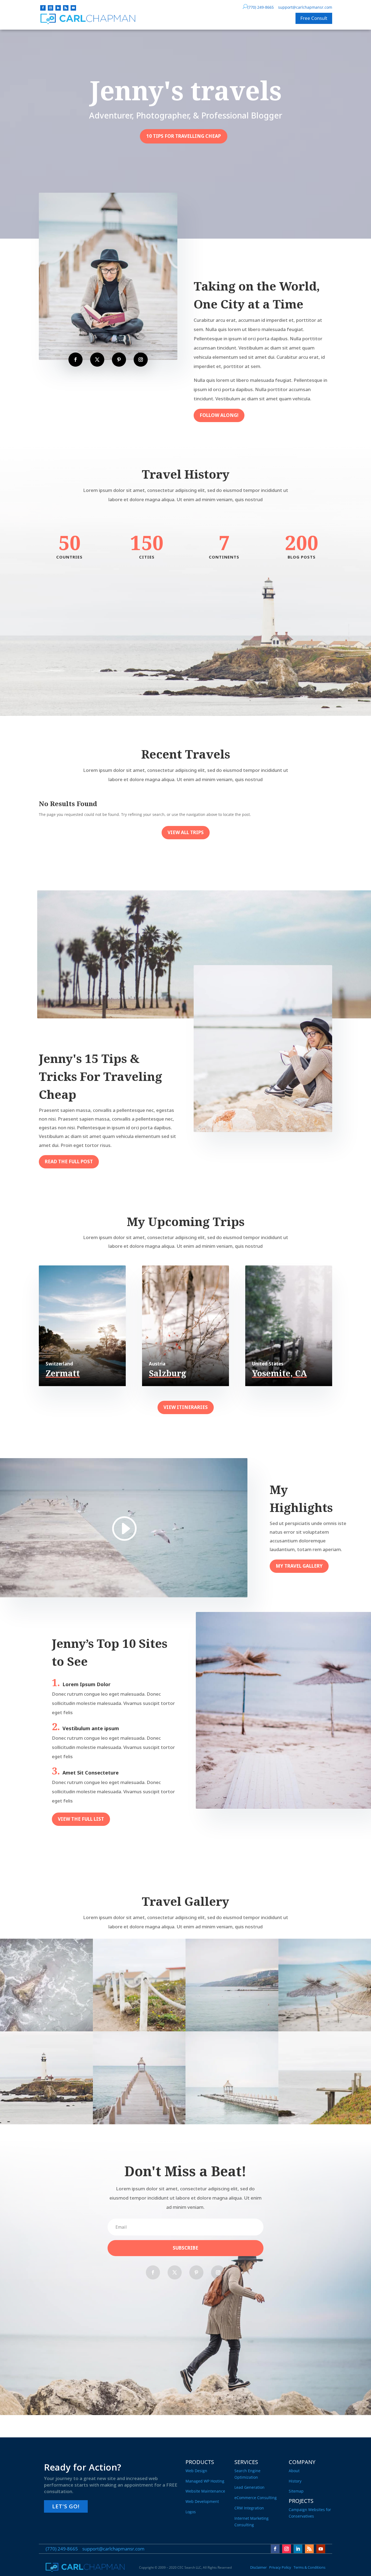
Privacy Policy (280, 2567)
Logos (191, 2512)
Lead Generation (249, 2487)
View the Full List (81, 1819)
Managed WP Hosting (205, 2481)
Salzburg (167, 1373)
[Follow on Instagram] (51, 8)
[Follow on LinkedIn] (58, 8)
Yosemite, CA (279, 1373)
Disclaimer (258, 2567)
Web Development (202, 2501)
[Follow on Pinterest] (119, 360)
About (294, 2471)
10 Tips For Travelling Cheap (184, 136)
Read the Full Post (69, 1161)
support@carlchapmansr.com (305, 7)
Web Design (196, 2471)
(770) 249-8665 (261, 7)
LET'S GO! (66, 2506)
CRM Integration (249, 2508)
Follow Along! (219, 415)
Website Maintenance (205, 2491)
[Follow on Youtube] (73, 8)
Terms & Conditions (309, 2567)
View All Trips (186, 832)
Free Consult (314, 18)
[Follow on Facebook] (43, 8)
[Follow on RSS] (66, 8)
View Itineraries (186, 1407)
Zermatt (63, 1373)
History (295, 2481)
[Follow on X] (97, 360)
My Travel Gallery (299, 1566)
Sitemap (296, 2491)
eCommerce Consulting (256, 2498)
